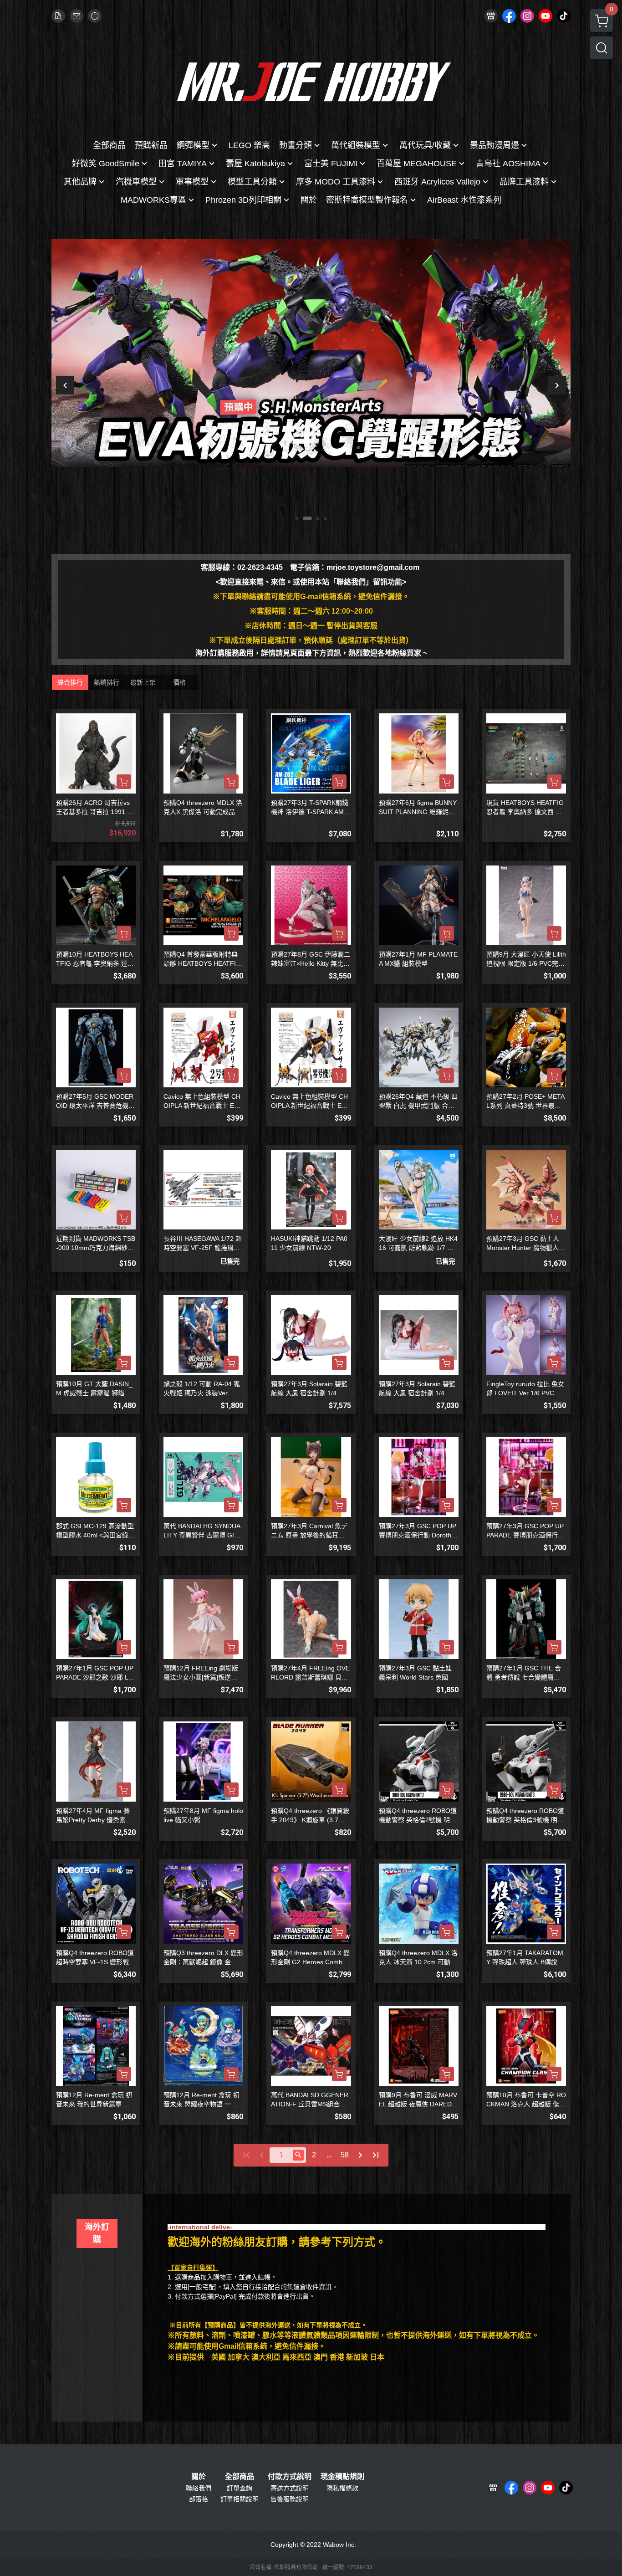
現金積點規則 (342, 2477)
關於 (199, 2477)
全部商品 (240, 2477)
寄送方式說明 (290, 2488)
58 (345, 2155)
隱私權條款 (342, 2488)
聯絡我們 (199, 2488)
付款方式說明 (290, 2477)
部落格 (199, 2499)
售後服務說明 (290, 2499)
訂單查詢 (240, 2488)
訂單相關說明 (240, 2499)
